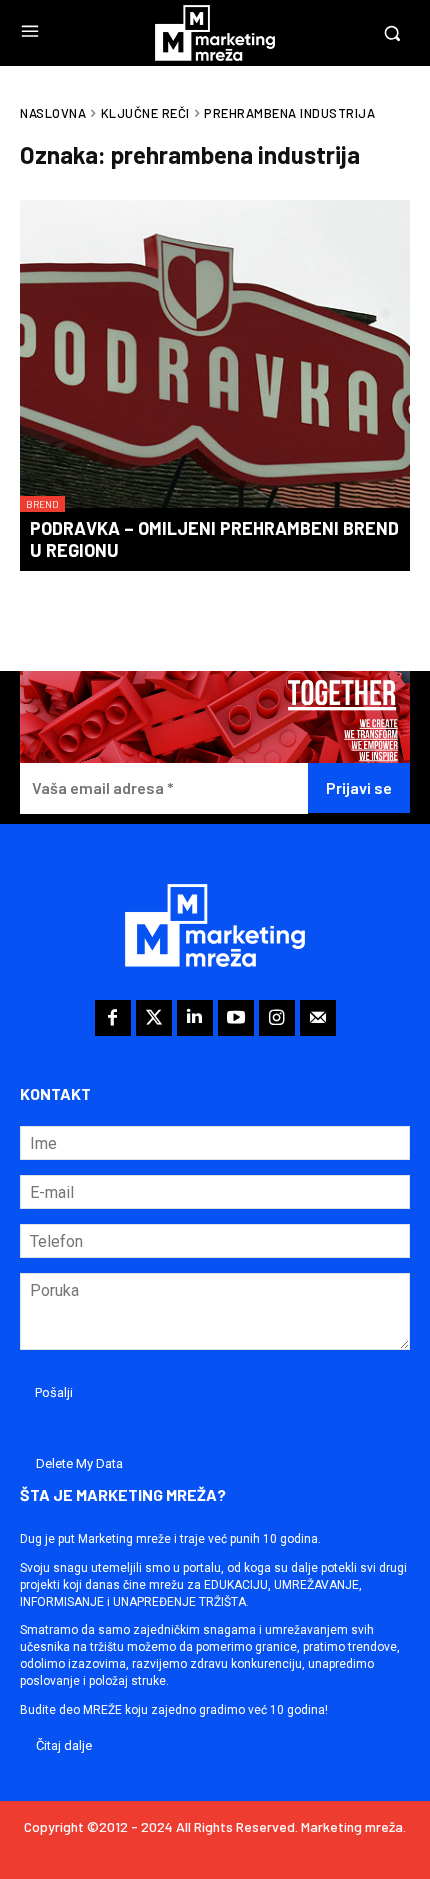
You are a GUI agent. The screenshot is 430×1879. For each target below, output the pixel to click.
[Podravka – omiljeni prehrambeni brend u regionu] (215, 356)
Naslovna (53, 113)
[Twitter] (154, 1018)
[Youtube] (236, 1018)
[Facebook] (113, 1018)
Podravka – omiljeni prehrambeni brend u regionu (214, 539)
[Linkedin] (195, 1018)
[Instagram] (277, 1018)
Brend (42, 504)
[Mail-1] (318, 1018)
